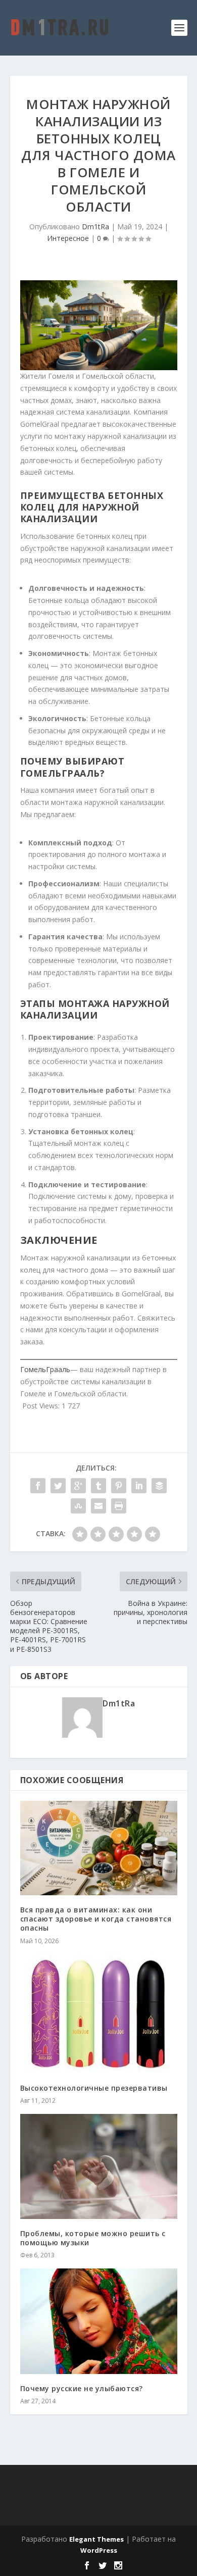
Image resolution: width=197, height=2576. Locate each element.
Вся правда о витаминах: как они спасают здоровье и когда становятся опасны (96, 1919)
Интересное (68, 238)
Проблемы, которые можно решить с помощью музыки (93, 2238)
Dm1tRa (95, 226)
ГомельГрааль (45, 1369)
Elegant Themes (96, 2539)
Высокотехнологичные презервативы (94, 2088)
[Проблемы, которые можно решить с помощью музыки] (99, 2166)
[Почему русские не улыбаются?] (99, 2321)
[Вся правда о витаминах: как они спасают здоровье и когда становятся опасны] (99, 1848)
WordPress (99, 2550)
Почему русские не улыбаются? (82, 2388)
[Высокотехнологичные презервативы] (99, 2014)
